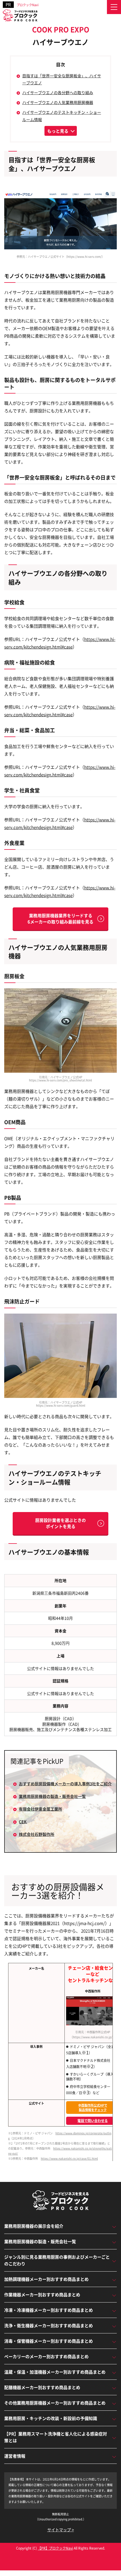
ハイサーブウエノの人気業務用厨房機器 (58, 102)
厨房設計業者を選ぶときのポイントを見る (60, 1523)
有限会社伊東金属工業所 (41, 1809)
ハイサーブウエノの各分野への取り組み (58, 92)
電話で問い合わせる (93, 2120)
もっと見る (58, 131)
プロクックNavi (28, 5)
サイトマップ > (61, 2530)
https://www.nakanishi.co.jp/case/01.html (69, 2158)
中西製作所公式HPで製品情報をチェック (93, 2108)
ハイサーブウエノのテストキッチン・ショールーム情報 (62, 116)
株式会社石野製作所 (37, 1834)
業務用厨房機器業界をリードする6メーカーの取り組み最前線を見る (60, 919)
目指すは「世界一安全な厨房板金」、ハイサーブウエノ (62, 79)
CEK (23, 1822)
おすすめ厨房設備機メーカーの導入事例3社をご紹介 (65, 1784)
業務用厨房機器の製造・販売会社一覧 (52, 1796)
